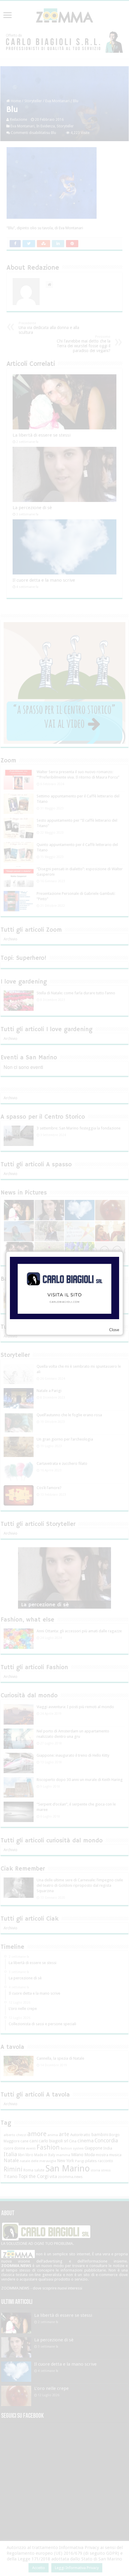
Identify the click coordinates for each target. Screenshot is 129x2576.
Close (114, 1330)
